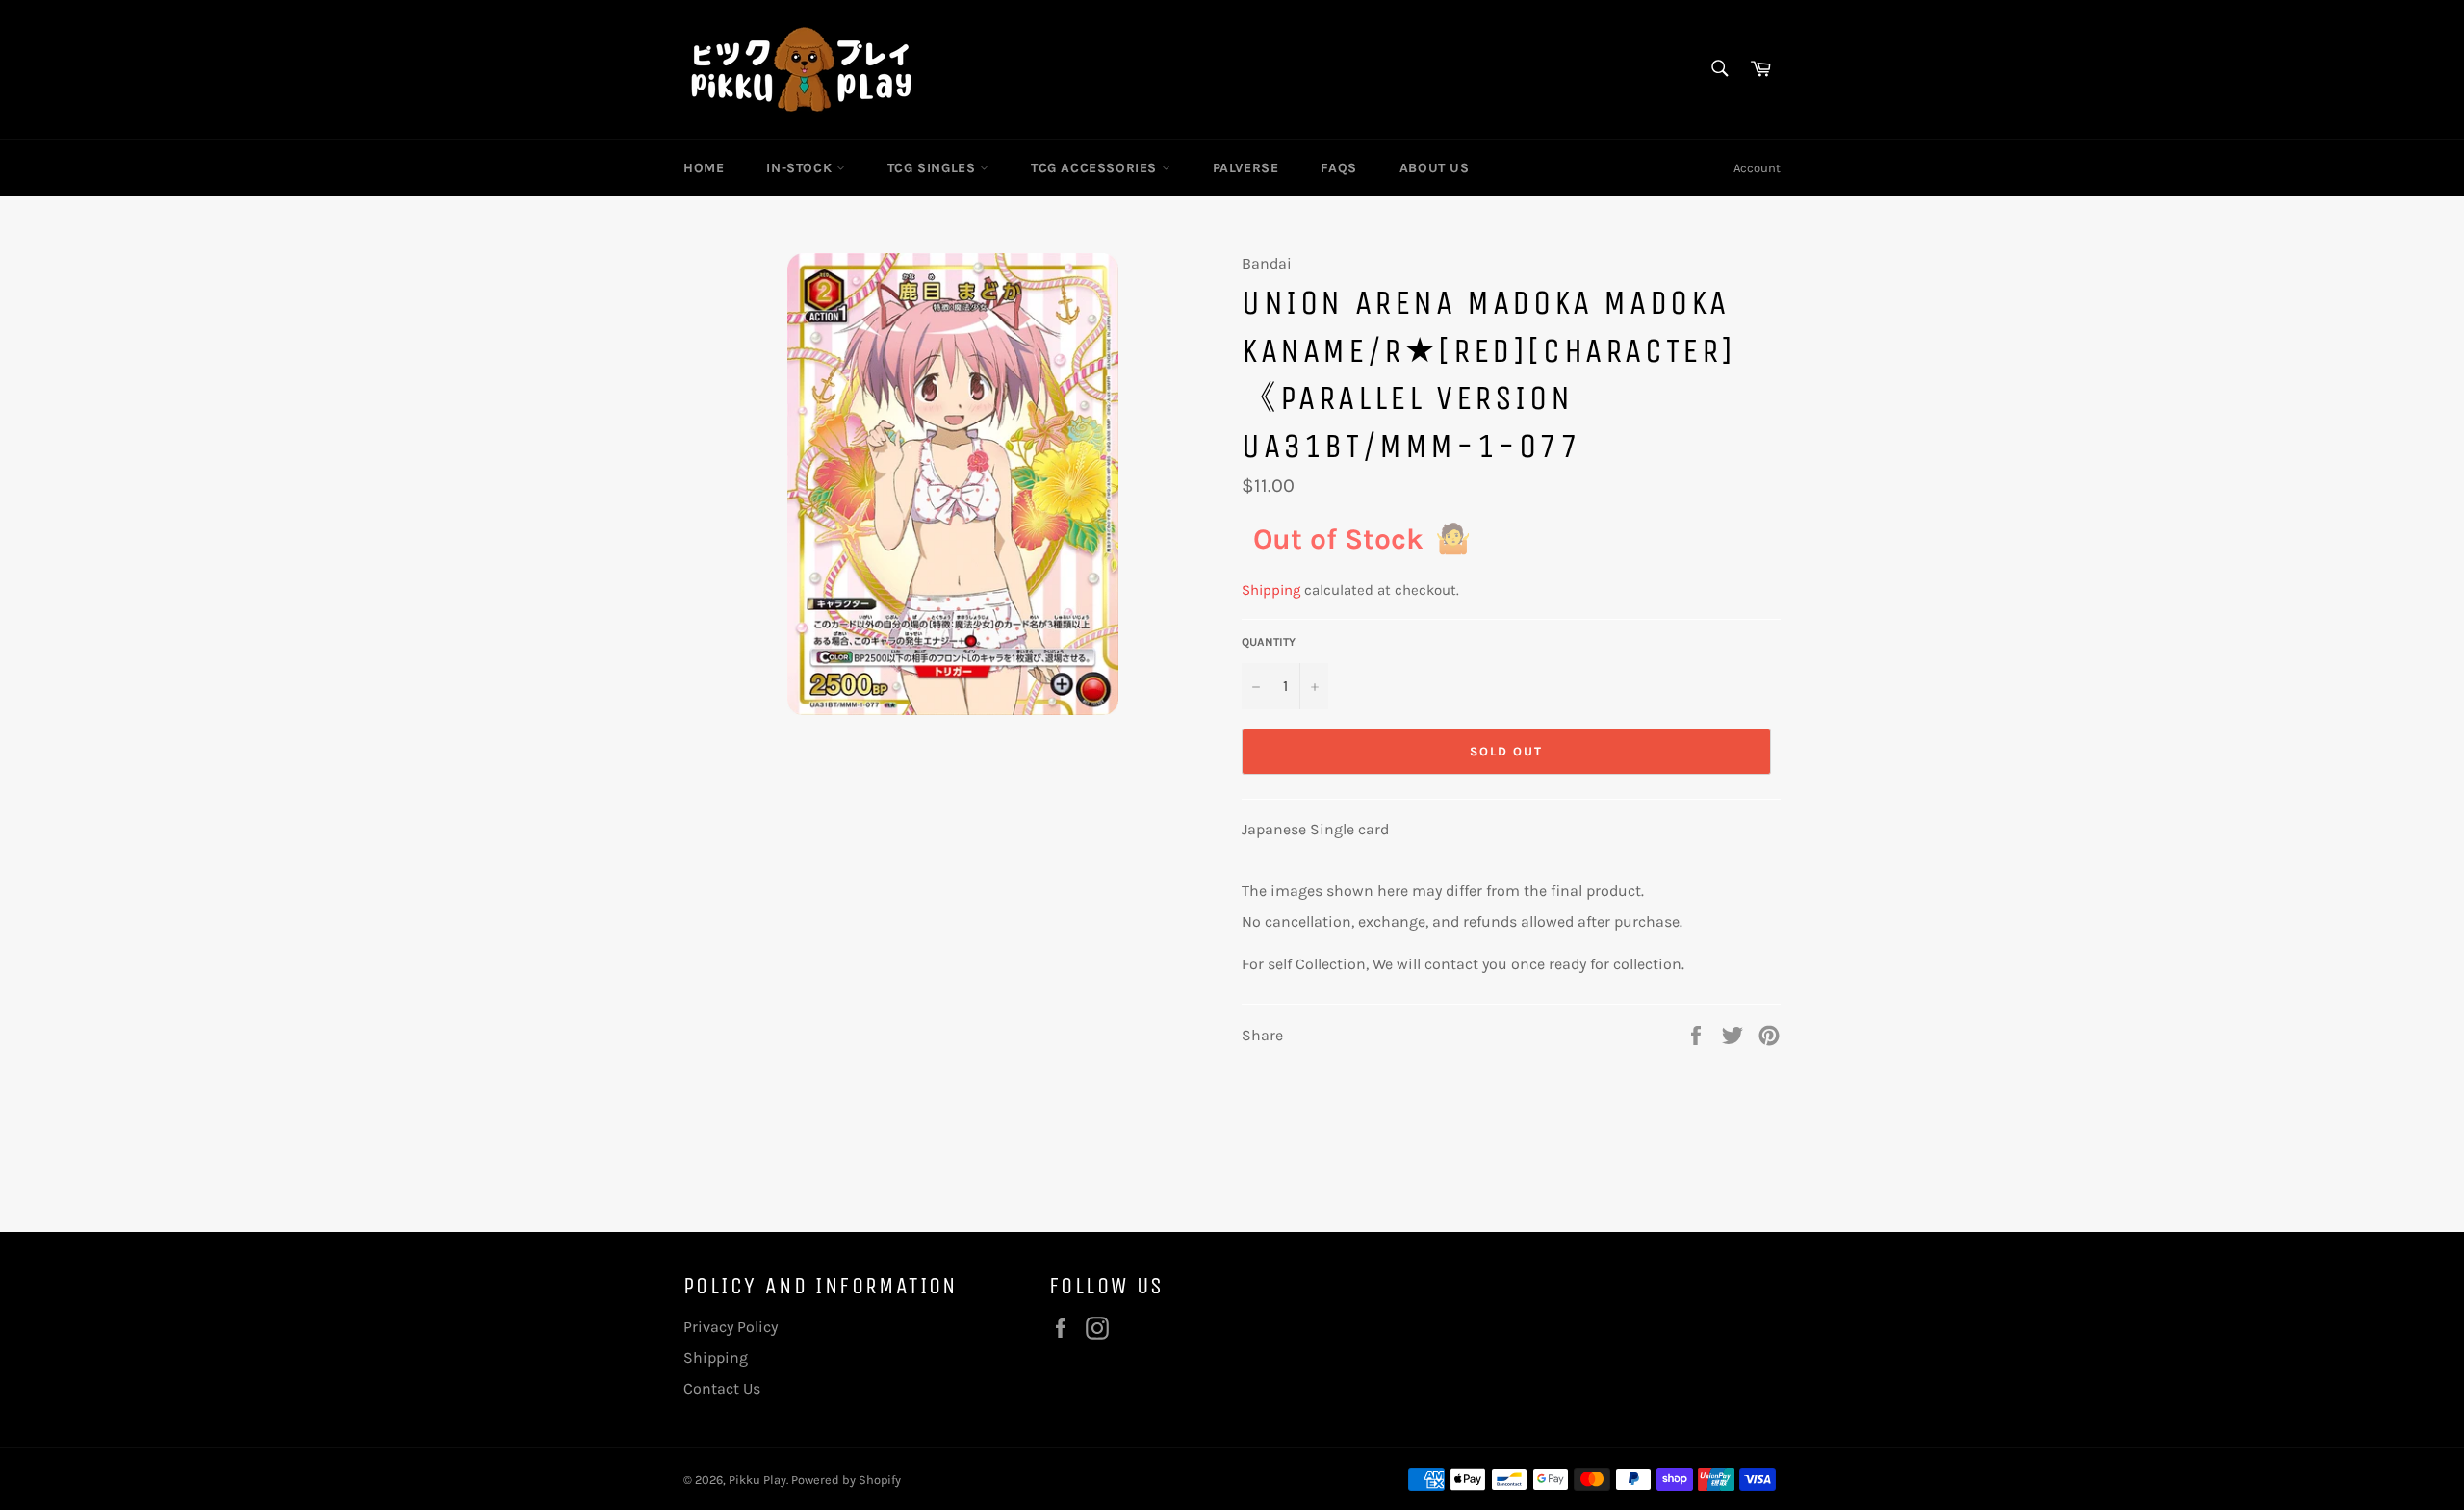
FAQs (1338, 168)
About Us (1435, 168)
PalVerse (1246, 168)
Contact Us (722, 1388)
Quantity (1269, 642)
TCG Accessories (1096, 168)
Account (1757, 168)
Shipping (1271, 590)
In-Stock (801, 168)
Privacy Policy (731, 1327)
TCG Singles (934, 168)
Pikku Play (757, 1480)
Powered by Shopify (846, 1480)
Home (704, 168)
